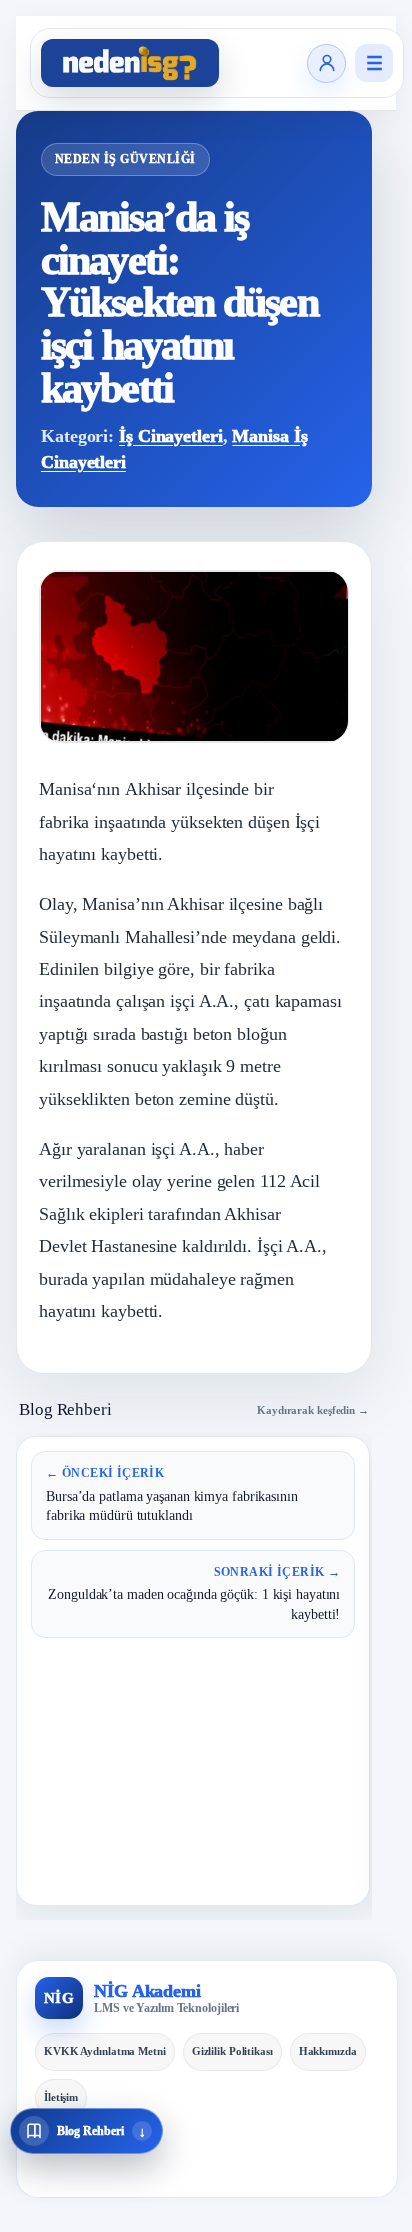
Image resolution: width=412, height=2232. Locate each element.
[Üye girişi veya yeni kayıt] (326, 63)
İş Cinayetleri (171, 436)
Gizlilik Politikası (232, 2051)
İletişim (61, 2097)
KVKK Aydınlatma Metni (105, 2051)
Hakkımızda (328, 2051)
